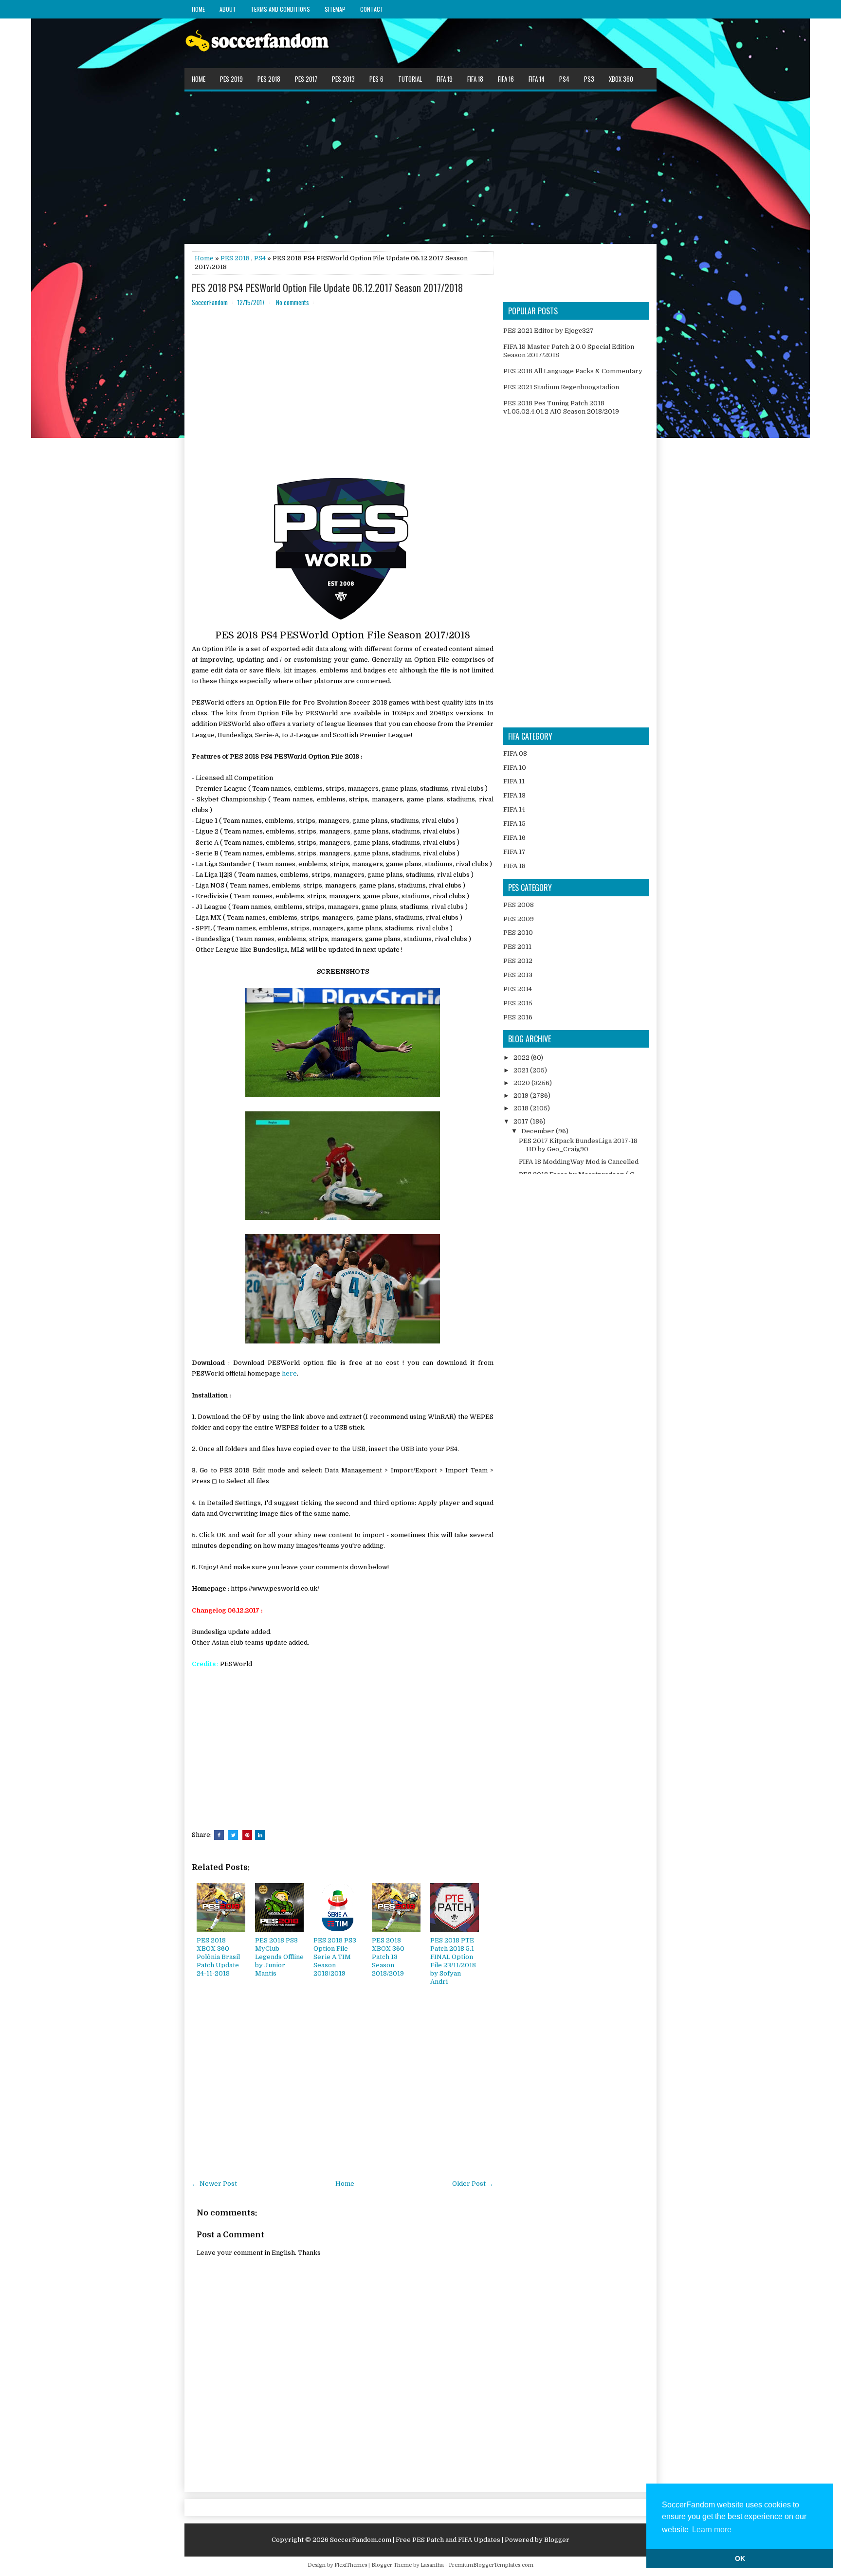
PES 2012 (518, 961)
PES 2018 (269, 79)
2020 (522, 1083)
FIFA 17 (514, 852)
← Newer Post (214, 2184)
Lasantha (432, 2565)
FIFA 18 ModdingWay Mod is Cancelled (579, 1162)
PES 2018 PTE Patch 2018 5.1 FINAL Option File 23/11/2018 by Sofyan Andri (453, 1961)
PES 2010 (518, 933)
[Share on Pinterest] (247, 1835)
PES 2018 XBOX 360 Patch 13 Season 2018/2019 (388, 1957)
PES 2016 (518, 1017)
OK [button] (740, 2558)
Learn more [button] (712, 2530)
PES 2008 (519, 905)
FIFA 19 (445, 79)
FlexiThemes (351, 2565)
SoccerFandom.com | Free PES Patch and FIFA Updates (415, 2540)
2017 (522, 1121)
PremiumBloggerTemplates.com (491, 2565)
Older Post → (473, 2184)
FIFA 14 (537, 79)
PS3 (589, 79)
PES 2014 (518, 989)
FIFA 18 (475, 79)
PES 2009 (519, 919)
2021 (522, 1070)
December (539, 1131)
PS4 (564, 79)
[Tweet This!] (233, 1835)
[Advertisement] (420, 167)
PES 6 (376, 79)
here (289, 1373)
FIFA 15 (514, 824)
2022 (522, 1058)
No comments (293, 302)
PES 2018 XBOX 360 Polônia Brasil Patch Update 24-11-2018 (218, 1957)
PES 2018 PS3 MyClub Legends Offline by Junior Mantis (279, 1957)
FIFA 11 (514, 781)
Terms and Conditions (280, 9)
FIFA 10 (515, 768)
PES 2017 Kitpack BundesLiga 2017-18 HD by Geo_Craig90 (578, 1145)
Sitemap (335, 9)
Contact (372, 9)
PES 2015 (518, 1003)
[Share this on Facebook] (219, 1835)
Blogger (557, 2540)
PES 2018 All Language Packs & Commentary (573, 371)
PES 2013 (343, 79)
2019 (522, 1096)
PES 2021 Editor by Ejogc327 (548, 331)
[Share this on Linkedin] (260, 1835)
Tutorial (410, 79)
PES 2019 (231, 79)
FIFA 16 (506, 79)
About (228, 9)
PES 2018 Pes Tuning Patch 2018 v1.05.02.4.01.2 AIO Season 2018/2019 (561, 407)
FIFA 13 (514, 795)
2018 (522, 1108)
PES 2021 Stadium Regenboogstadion (561, 387)
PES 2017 (306, 79)
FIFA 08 (515, 753)
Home (198, 9)
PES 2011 (517, 947)
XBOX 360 (621, 79)
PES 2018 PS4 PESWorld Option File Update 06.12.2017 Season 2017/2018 (327, 288)
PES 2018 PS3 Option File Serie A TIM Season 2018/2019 (335, 1957)
